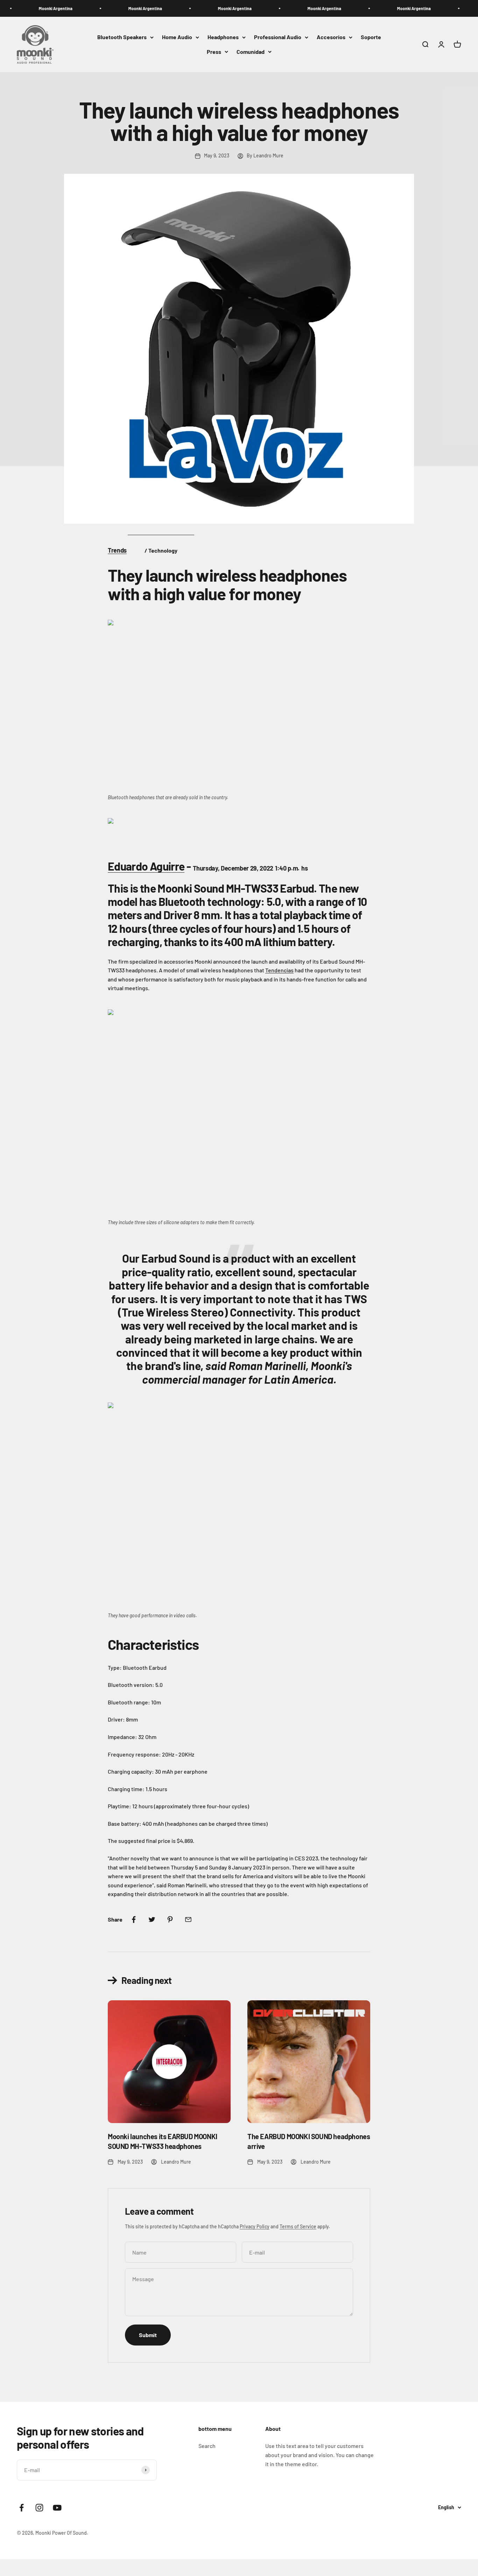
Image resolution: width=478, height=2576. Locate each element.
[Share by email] (188, 1919)
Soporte (371, 37)
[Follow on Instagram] (39, 2508)
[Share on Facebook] (134, 1919)
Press (214, 52)
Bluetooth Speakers (122, 37)
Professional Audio (278, 37)
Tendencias (279, 970)
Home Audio (177, 37)
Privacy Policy (255, 2226)
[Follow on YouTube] (57, 2508)
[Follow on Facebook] (22, 2508)
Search (207, 2446)
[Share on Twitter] (152, 1919)
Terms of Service (298, 2226)
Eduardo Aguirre (146, 866)
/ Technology (161, 550)
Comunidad (251, 52)
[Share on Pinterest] (170, 1919)
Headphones (223, 37)
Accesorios (331, 37)
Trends (117, 550)
